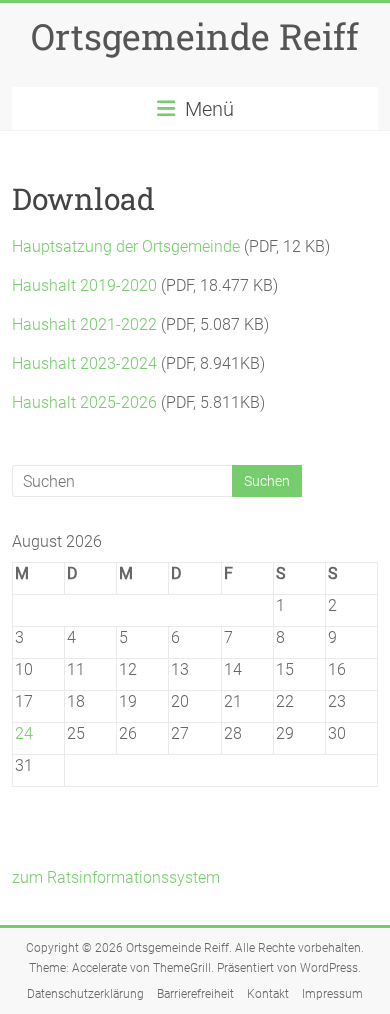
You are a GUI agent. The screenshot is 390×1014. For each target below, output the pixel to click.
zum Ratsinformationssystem (116, 877)
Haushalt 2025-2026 (84, 402)
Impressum (332, 994)
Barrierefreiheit (195, 994)
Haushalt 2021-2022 (84, 324)
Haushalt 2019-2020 (84, 285)
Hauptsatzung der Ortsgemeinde (126, 246)
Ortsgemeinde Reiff (195, 36)
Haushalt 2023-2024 (84, 363)
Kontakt (268, 994)
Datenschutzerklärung (85, 994)
